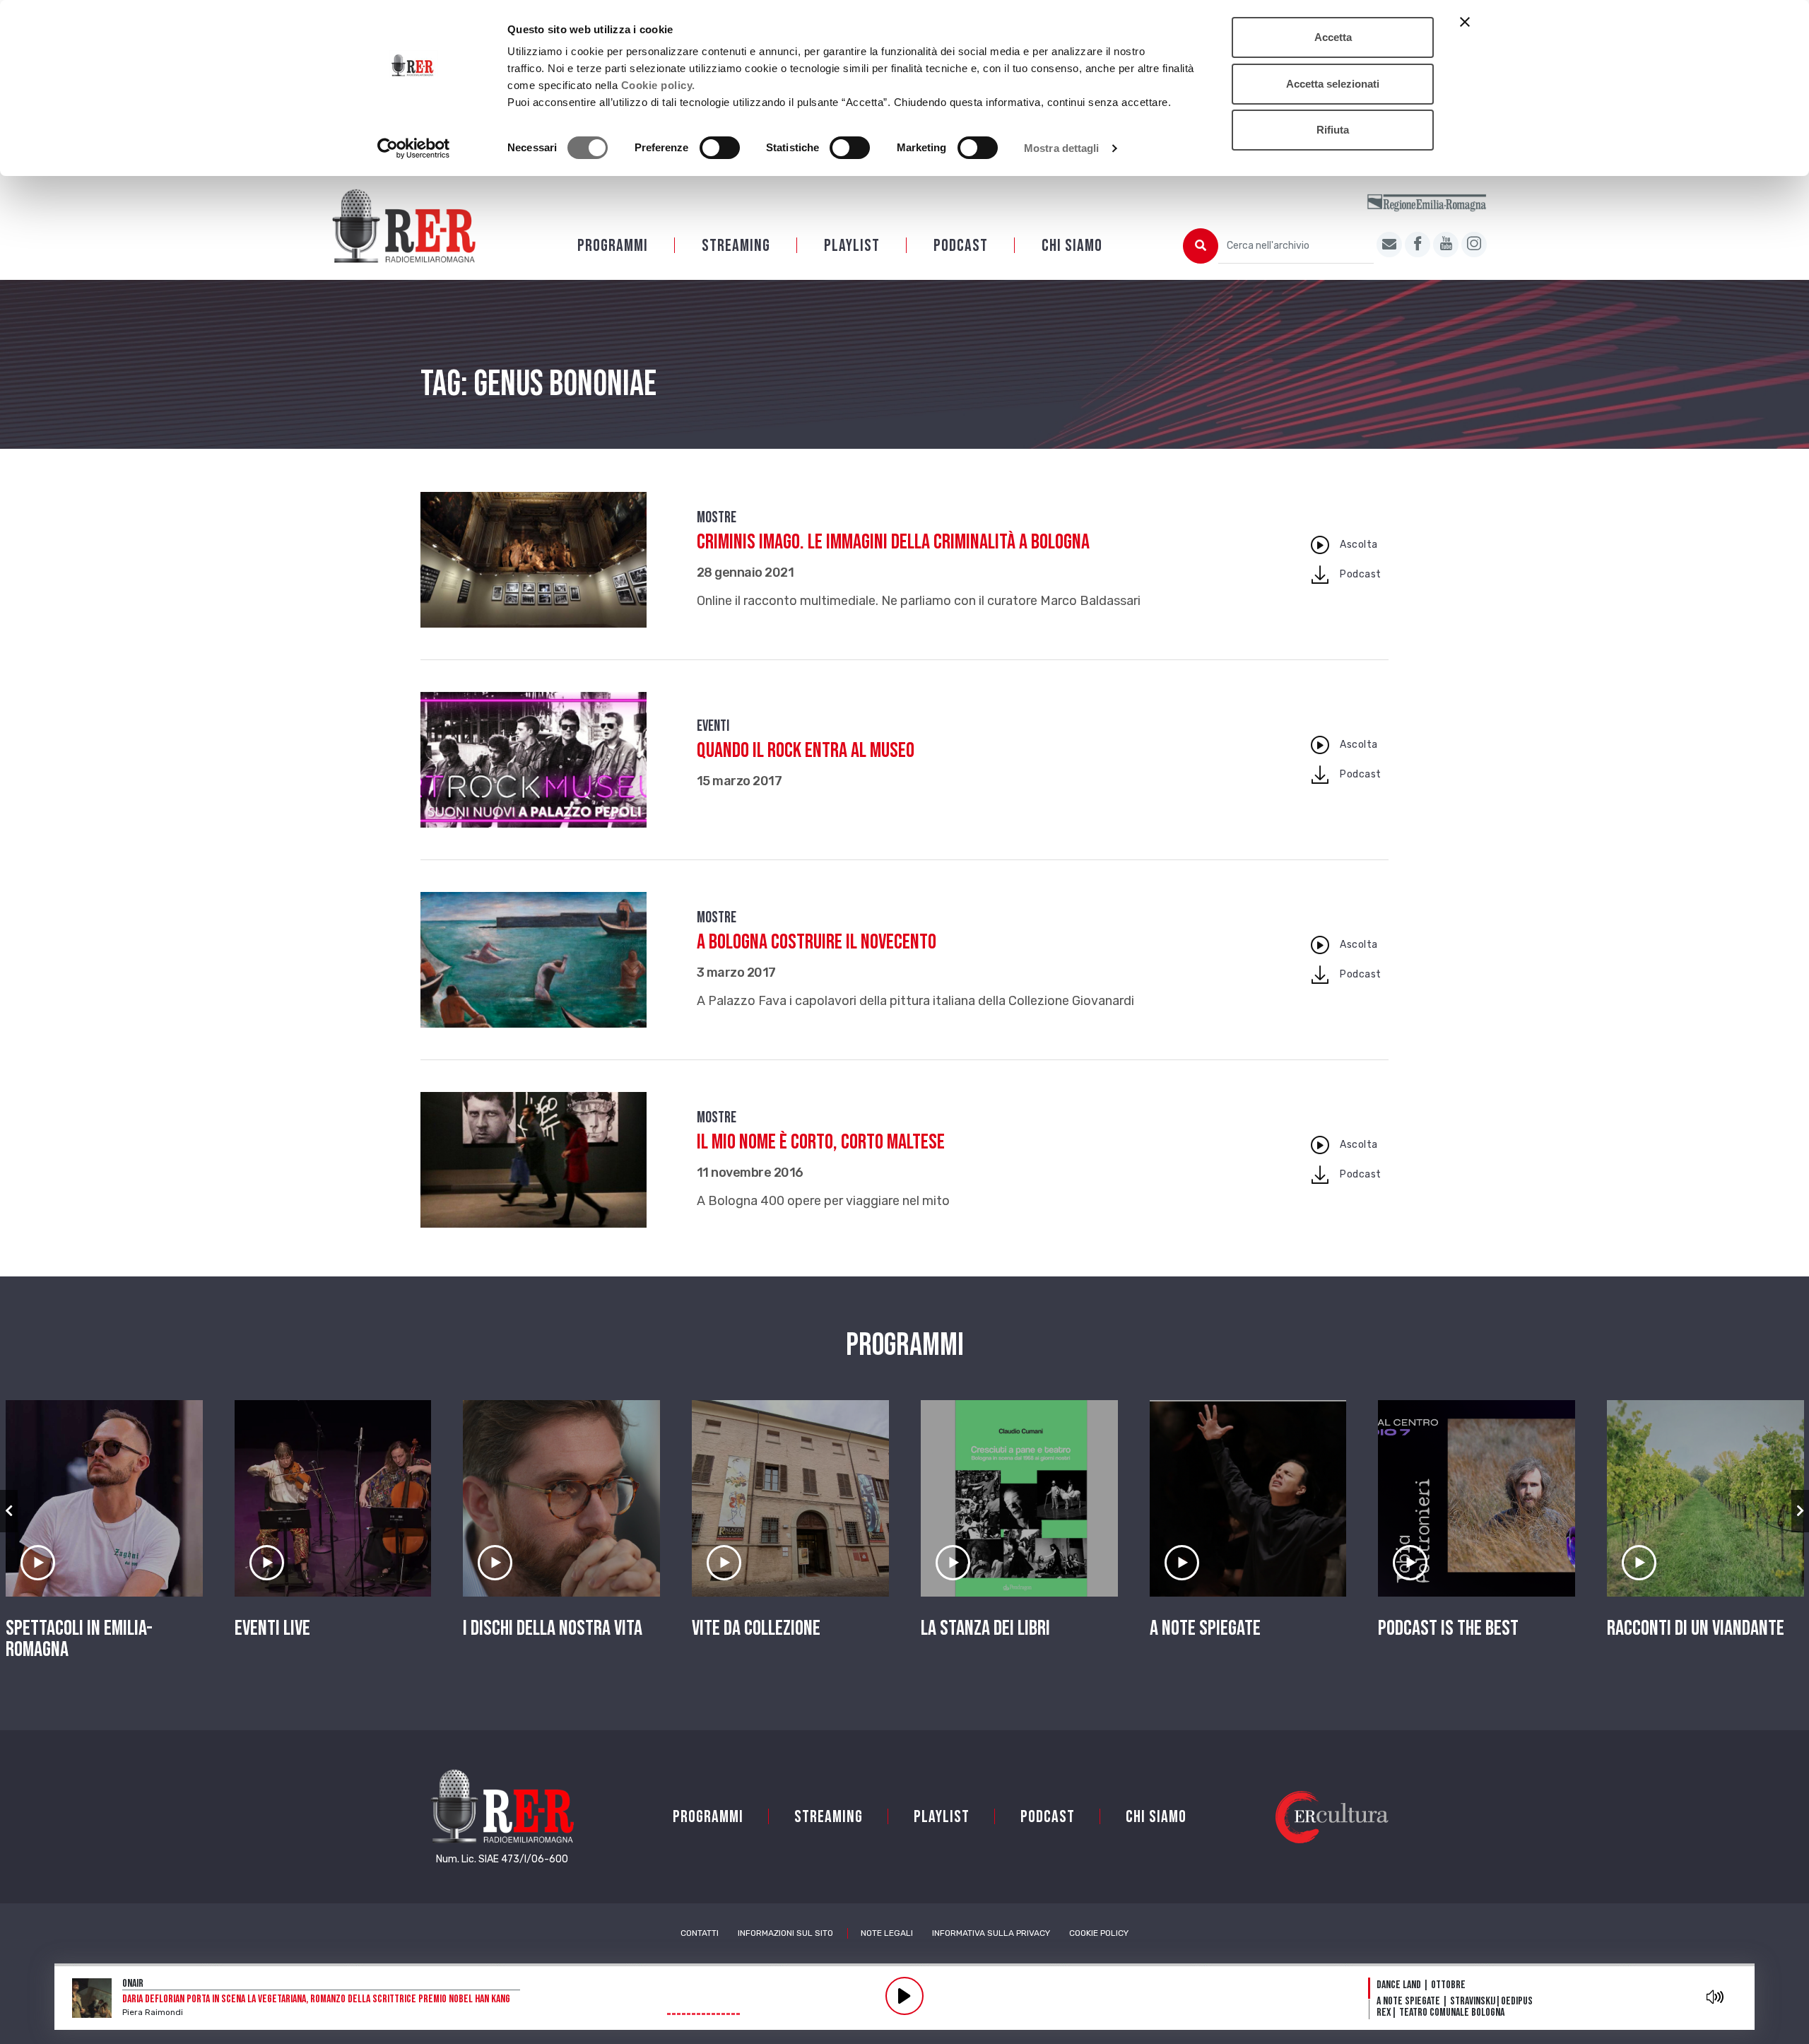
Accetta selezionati (1333, 84)
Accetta (1333, 37)
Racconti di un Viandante (1696, 1628)
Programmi (613, 246)
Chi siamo (1072, 246)
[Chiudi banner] (1465, 22)
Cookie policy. (658, 85)
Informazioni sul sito (785, 1933)
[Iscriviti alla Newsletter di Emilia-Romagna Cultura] (1389, 245)
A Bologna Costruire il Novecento (817, 942)
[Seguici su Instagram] (1474, 245)
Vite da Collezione (756, 1628)
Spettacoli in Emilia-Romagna (79, 1639)
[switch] (720, 148)
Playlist (852, 246)
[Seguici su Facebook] (1418, 245)
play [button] (904, 1996)
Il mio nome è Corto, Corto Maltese (821, 1142)
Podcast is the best (1448, 1628)
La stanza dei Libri (985, 1628)
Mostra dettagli (1062, 148)
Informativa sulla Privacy (991, 1933)
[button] (9, 1511)
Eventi (713, 726)
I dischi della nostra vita (553, 1628)
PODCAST (961, 246)
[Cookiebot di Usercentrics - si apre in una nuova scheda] (414, 148)
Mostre (717, 518)
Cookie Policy (1099, 1933)
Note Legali (887, 1933)
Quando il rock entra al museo (806, 751)
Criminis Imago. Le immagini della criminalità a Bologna (893, 542)
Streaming (736, 246)
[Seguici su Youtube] (1446, 245)
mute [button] (1715, 1997)
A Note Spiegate (1205, 1628)
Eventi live (272, 1628)
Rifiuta (1333, 130)
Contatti (700, 1933)
